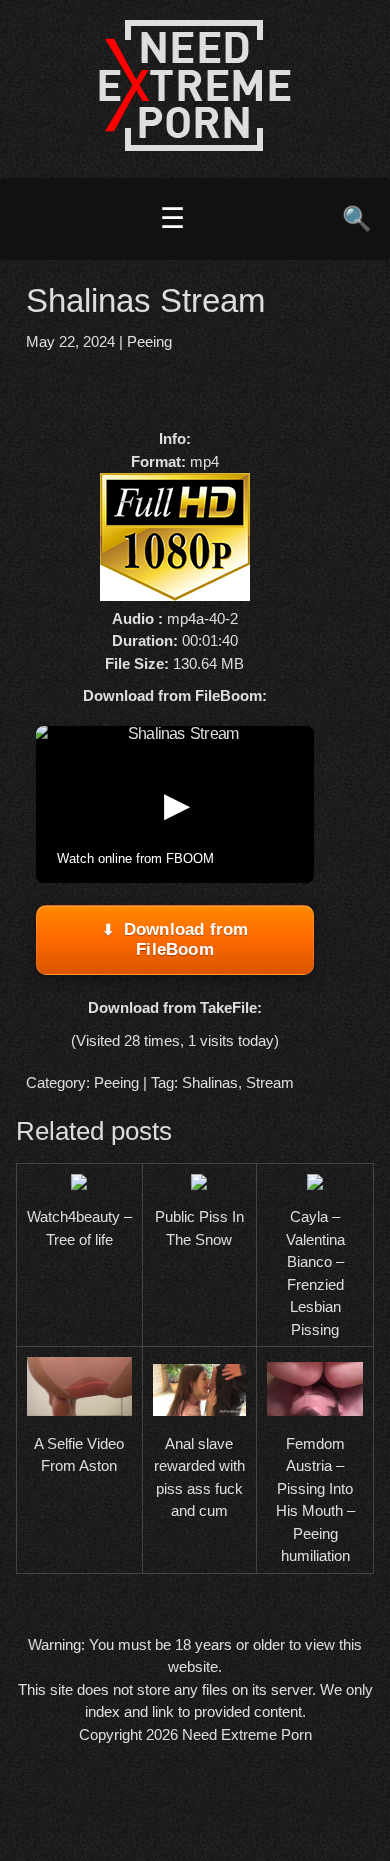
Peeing (149, 341)
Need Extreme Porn (247, 1734)
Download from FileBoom (186, 939)
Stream (270, 1082)
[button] (175, 804)
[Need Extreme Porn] (195, 145)
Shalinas (210, 1082)
